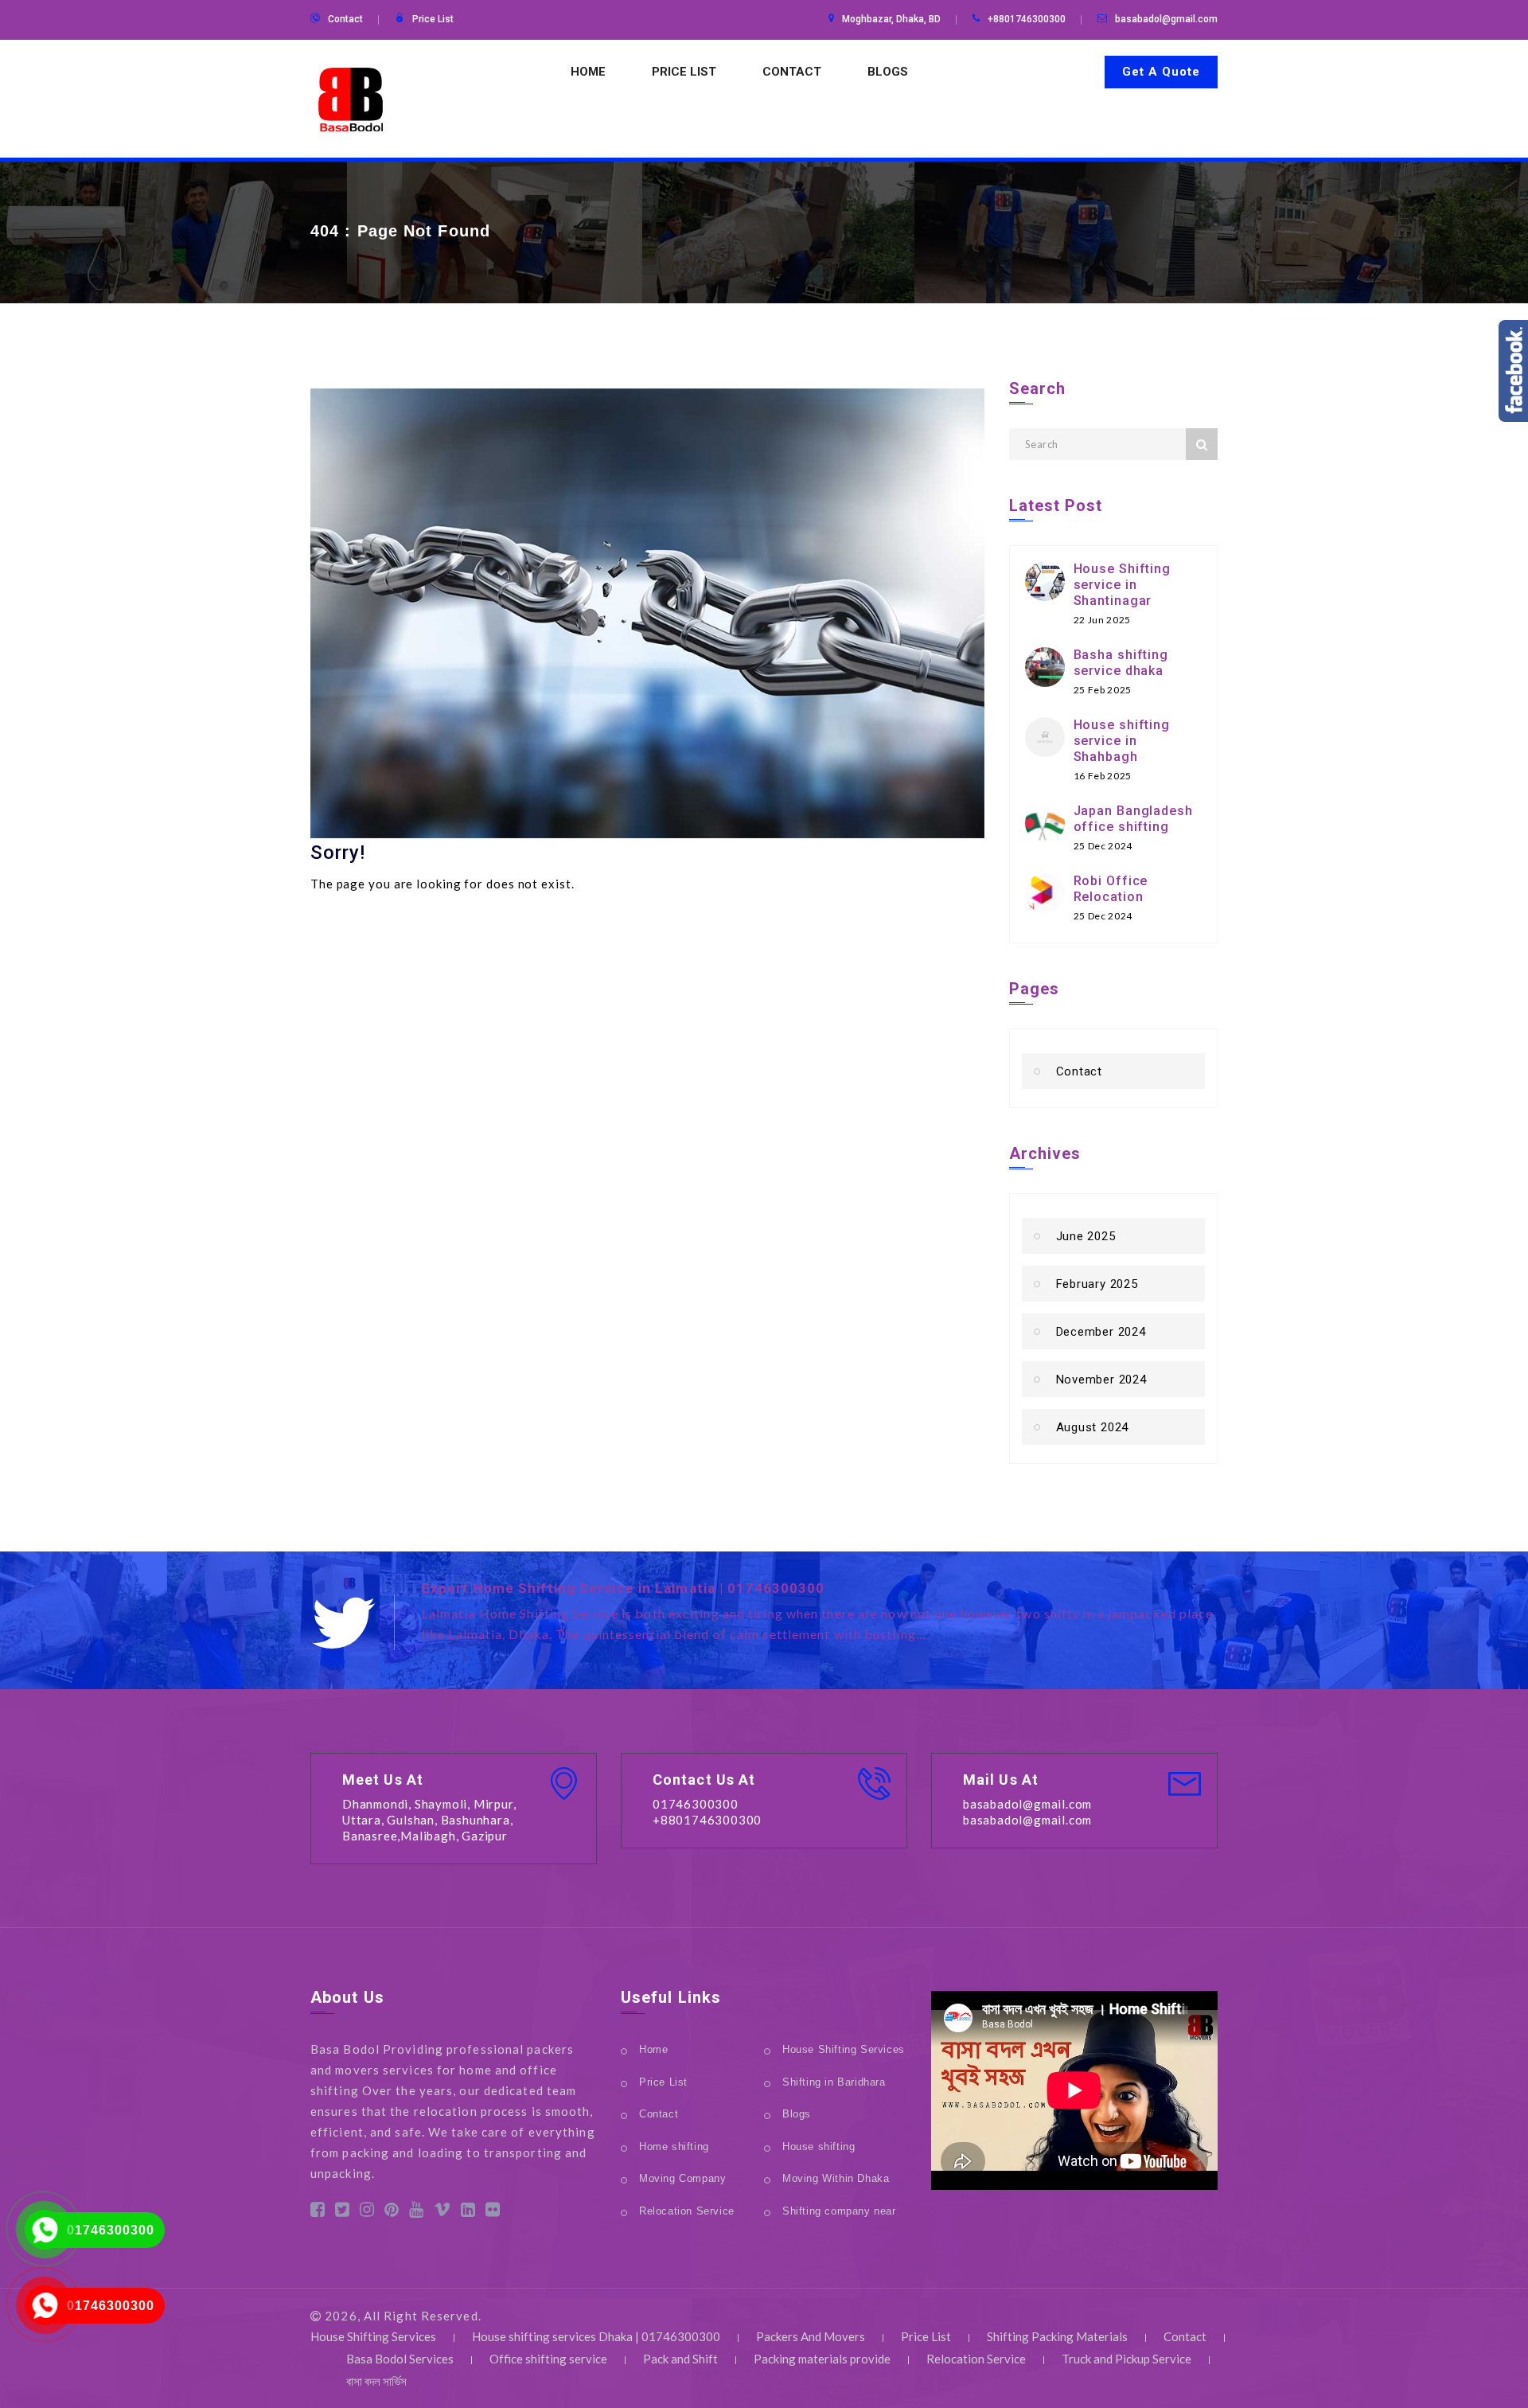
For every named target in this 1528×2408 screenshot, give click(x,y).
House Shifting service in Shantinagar (1123, 585)
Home (588, 72)
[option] (820, 1614)
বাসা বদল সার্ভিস (376, 2381)
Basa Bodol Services (400, 2359)
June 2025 (1086, 1236)
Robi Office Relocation (1111, 889)
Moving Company (682, 2178)
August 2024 (1093, 1427)
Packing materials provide (822, 2359)
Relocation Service (687, 2211)
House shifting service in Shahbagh (1122, 741)
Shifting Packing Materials (1057, 2336)
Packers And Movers (811, 2336)
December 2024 (1101, 1332)
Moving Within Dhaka (836, 2178)
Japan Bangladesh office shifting (1133, 819)
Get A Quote (1161, 72)
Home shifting (674, 2147)
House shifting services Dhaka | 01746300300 (596, 2336)
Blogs (888, 72)
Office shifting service (548, 2359)
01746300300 (111, 2230)
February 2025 (1097, 1284)
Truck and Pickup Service (1127, 2359)
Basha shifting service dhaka (1121, 663)
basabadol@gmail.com (1166, 19)
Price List (433, 19)
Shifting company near (839, 2211)
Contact (345, 19)
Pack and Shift (680, 2359)
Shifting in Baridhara (834, 2082)
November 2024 (1101, 1380)
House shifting (819, 2147)
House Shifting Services (844, 2049)
